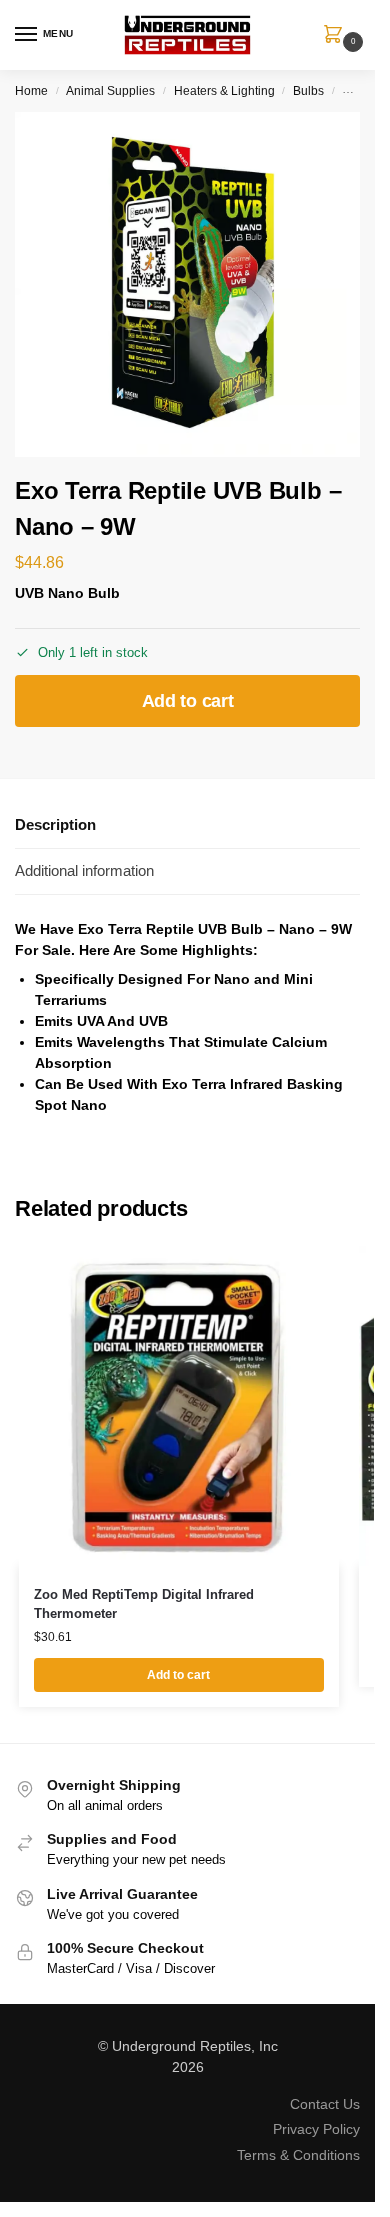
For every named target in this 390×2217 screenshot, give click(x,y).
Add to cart (188, 701)
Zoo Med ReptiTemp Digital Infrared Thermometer (144, 1604)
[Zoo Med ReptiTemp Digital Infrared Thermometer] (179, 1406)
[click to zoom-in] (187, 284)
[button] (337, 36)
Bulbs (308, 91)
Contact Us (325, 2104)
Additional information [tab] (84, 870)
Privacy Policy (316, 2129)
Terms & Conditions (298, 2155)
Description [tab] (55, 824)
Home (31, 91)
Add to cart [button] (178, 1675)
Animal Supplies (110, 91)
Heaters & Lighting (224, 91)
